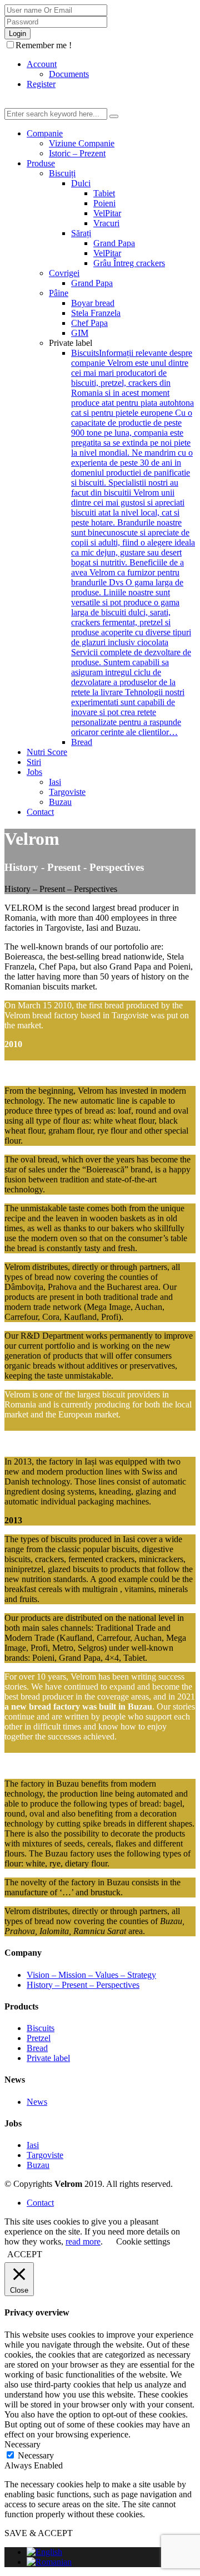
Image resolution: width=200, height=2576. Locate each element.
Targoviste (45, 2155)
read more (83, 2241)
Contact (40, 2203)
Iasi (33, 2145)
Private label (48, 2058)
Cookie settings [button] (143, 2241)
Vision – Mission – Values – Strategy (91, 1975)
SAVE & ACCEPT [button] (39, 2533)
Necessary (36, 2455)
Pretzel (39, 2038)
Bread (37, 2048)
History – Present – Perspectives (83, 1985)
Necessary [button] (22, 2444)
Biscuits (41, 2028)
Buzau (38, 2165)
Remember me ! (44, 45)
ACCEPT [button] (25, 2254)
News (37, 2102)
